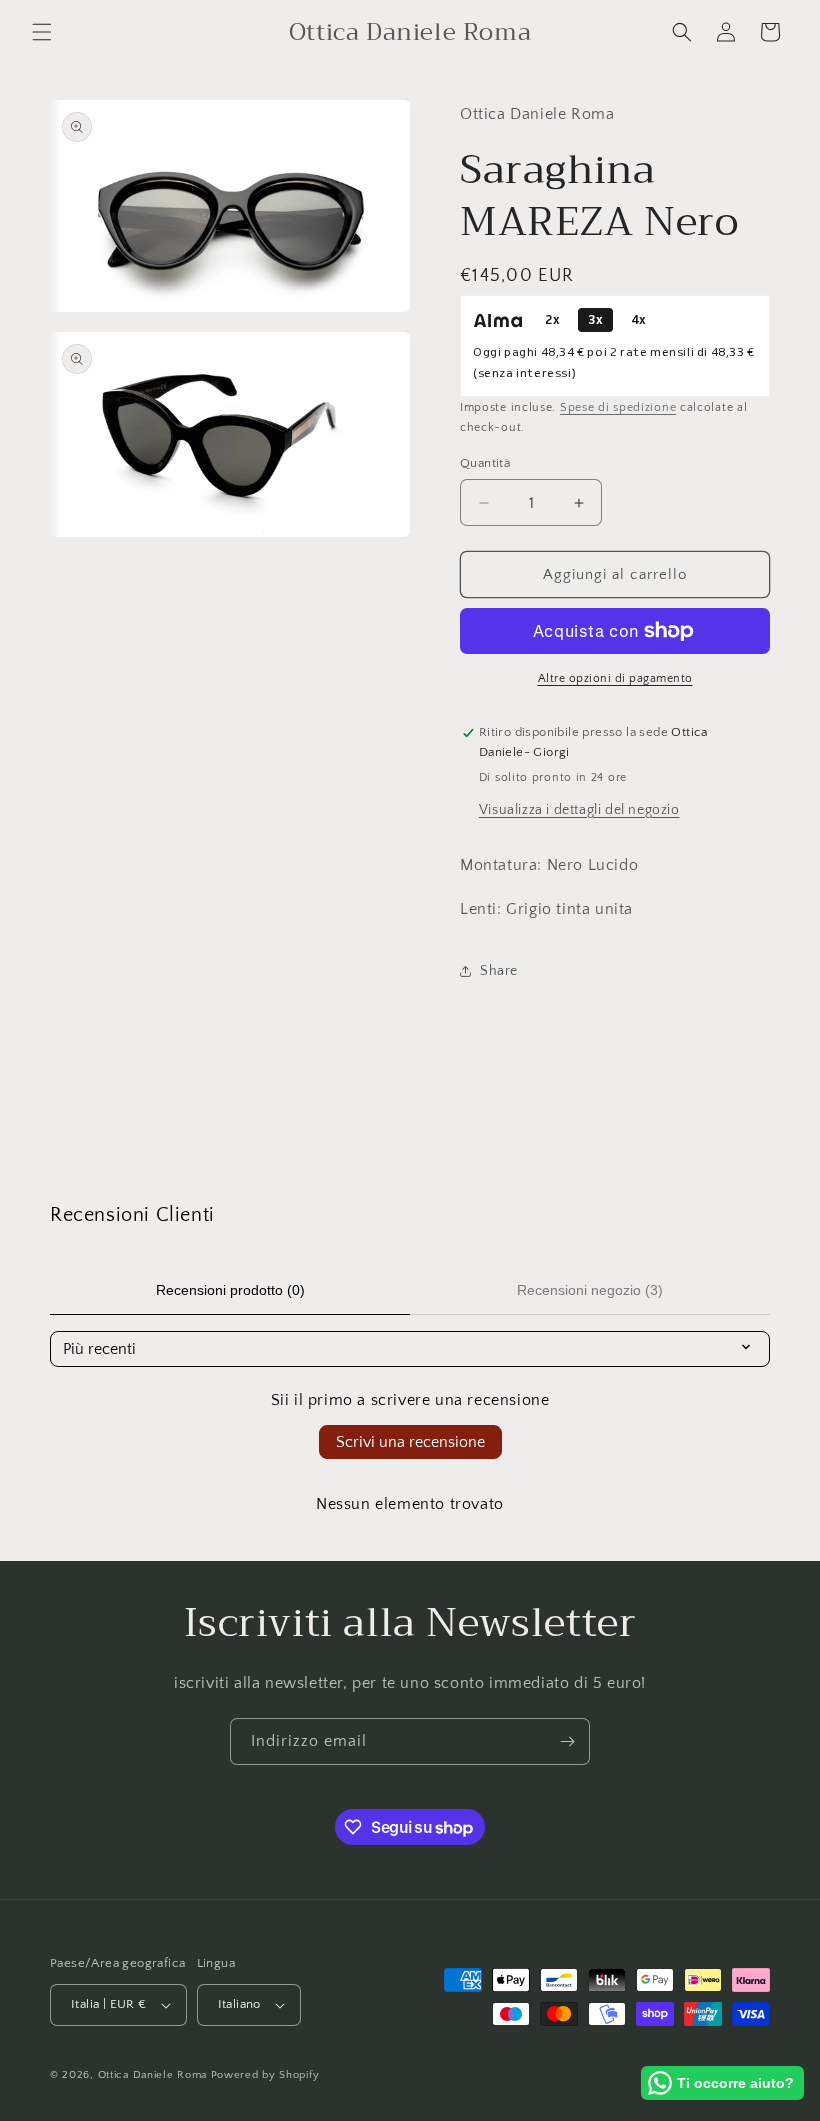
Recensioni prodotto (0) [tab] (230, 1290)
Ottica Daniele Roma (152, 2075)
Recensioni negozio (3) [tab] (590, 1290)
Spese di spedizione (618, 407)
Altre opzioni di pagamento (615, 678)
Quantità (485, 463)
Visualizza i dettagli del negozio (579, 810)
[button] (42, 32)
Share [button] (499, 971)
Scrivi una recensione (410, 1442)
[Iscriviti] (567, 1741)
